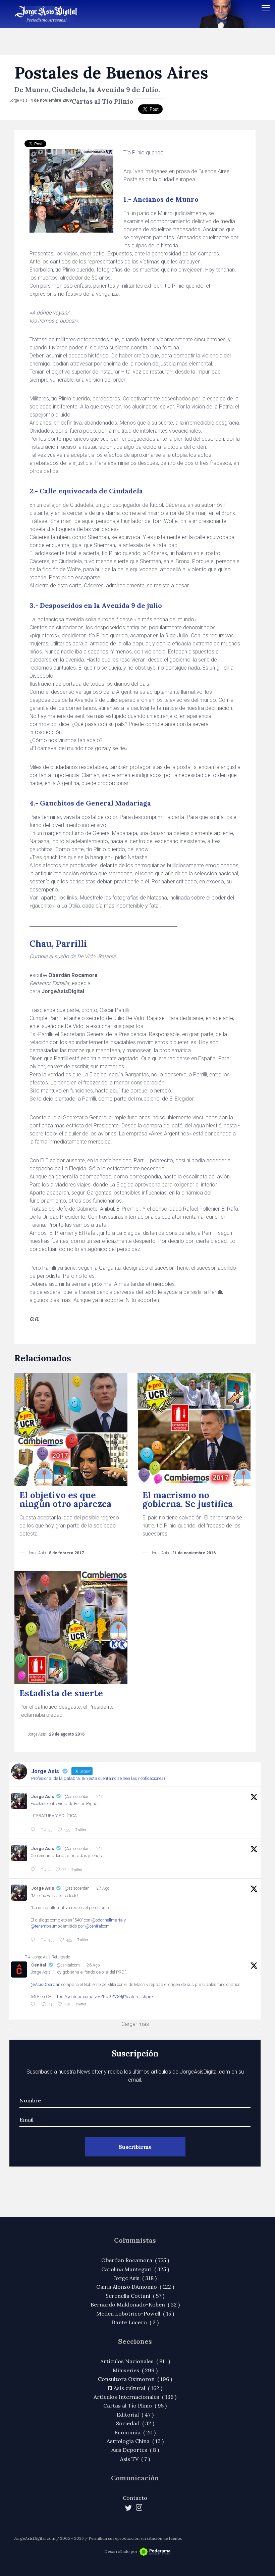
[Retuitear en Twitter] (27, 1957)
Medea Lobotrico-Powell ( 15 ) (135, 2314)
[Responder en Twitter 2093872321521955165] (34, 1870)
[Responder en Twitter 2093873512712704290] (34, 1830)
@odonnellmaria (107, 1920)
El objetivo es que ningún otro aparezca (65, 1499)
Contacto (135, 2498)
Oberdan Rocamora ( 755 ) (135, 2260)
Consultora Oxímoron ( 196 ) (135, 2379)
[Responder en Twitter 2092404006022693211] (34, 2004)
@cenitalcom (97, 1926)
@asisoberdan (77, 1797)
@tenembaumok (46, 1926)
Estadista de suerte (61, 1693)
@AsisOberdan (45, 1984)
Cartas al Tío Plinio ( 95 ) (135, 2405)
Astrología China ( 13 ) (135, 2441)
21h (100, 1797)
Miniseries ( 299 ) (135, 2370)
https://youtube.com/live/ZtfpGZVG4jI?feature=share (103, 1997)
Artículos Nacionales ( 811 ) (135, 2361)
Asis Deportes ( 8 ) (135, 2450)
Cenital (39, 1965)
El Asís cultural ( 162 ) (135, 2388)
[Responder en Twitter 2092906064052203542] (34, 1940)
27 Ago (103, 1888)
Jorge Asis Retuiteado (51, 1957)
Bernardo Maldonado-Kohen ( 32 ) (135, 2304)
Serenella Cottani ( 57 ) (135, 2296)
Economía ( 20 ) (135, 2432)
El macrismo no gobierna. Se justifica (188, 1499)
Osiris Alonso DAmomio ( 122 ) (135, 2287)
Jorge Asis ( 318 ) (135, 2278)
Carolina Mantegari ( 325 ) (135, 2269)
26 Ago (93, 1965)
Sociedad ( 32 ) (135, 2423)
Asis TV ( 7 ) (135, 2459)
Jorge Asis (43, 1796)
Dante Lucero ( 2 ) (135, 2322)
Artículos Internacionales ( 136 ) (135, 2397)
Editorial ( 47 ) (135, 2415)
